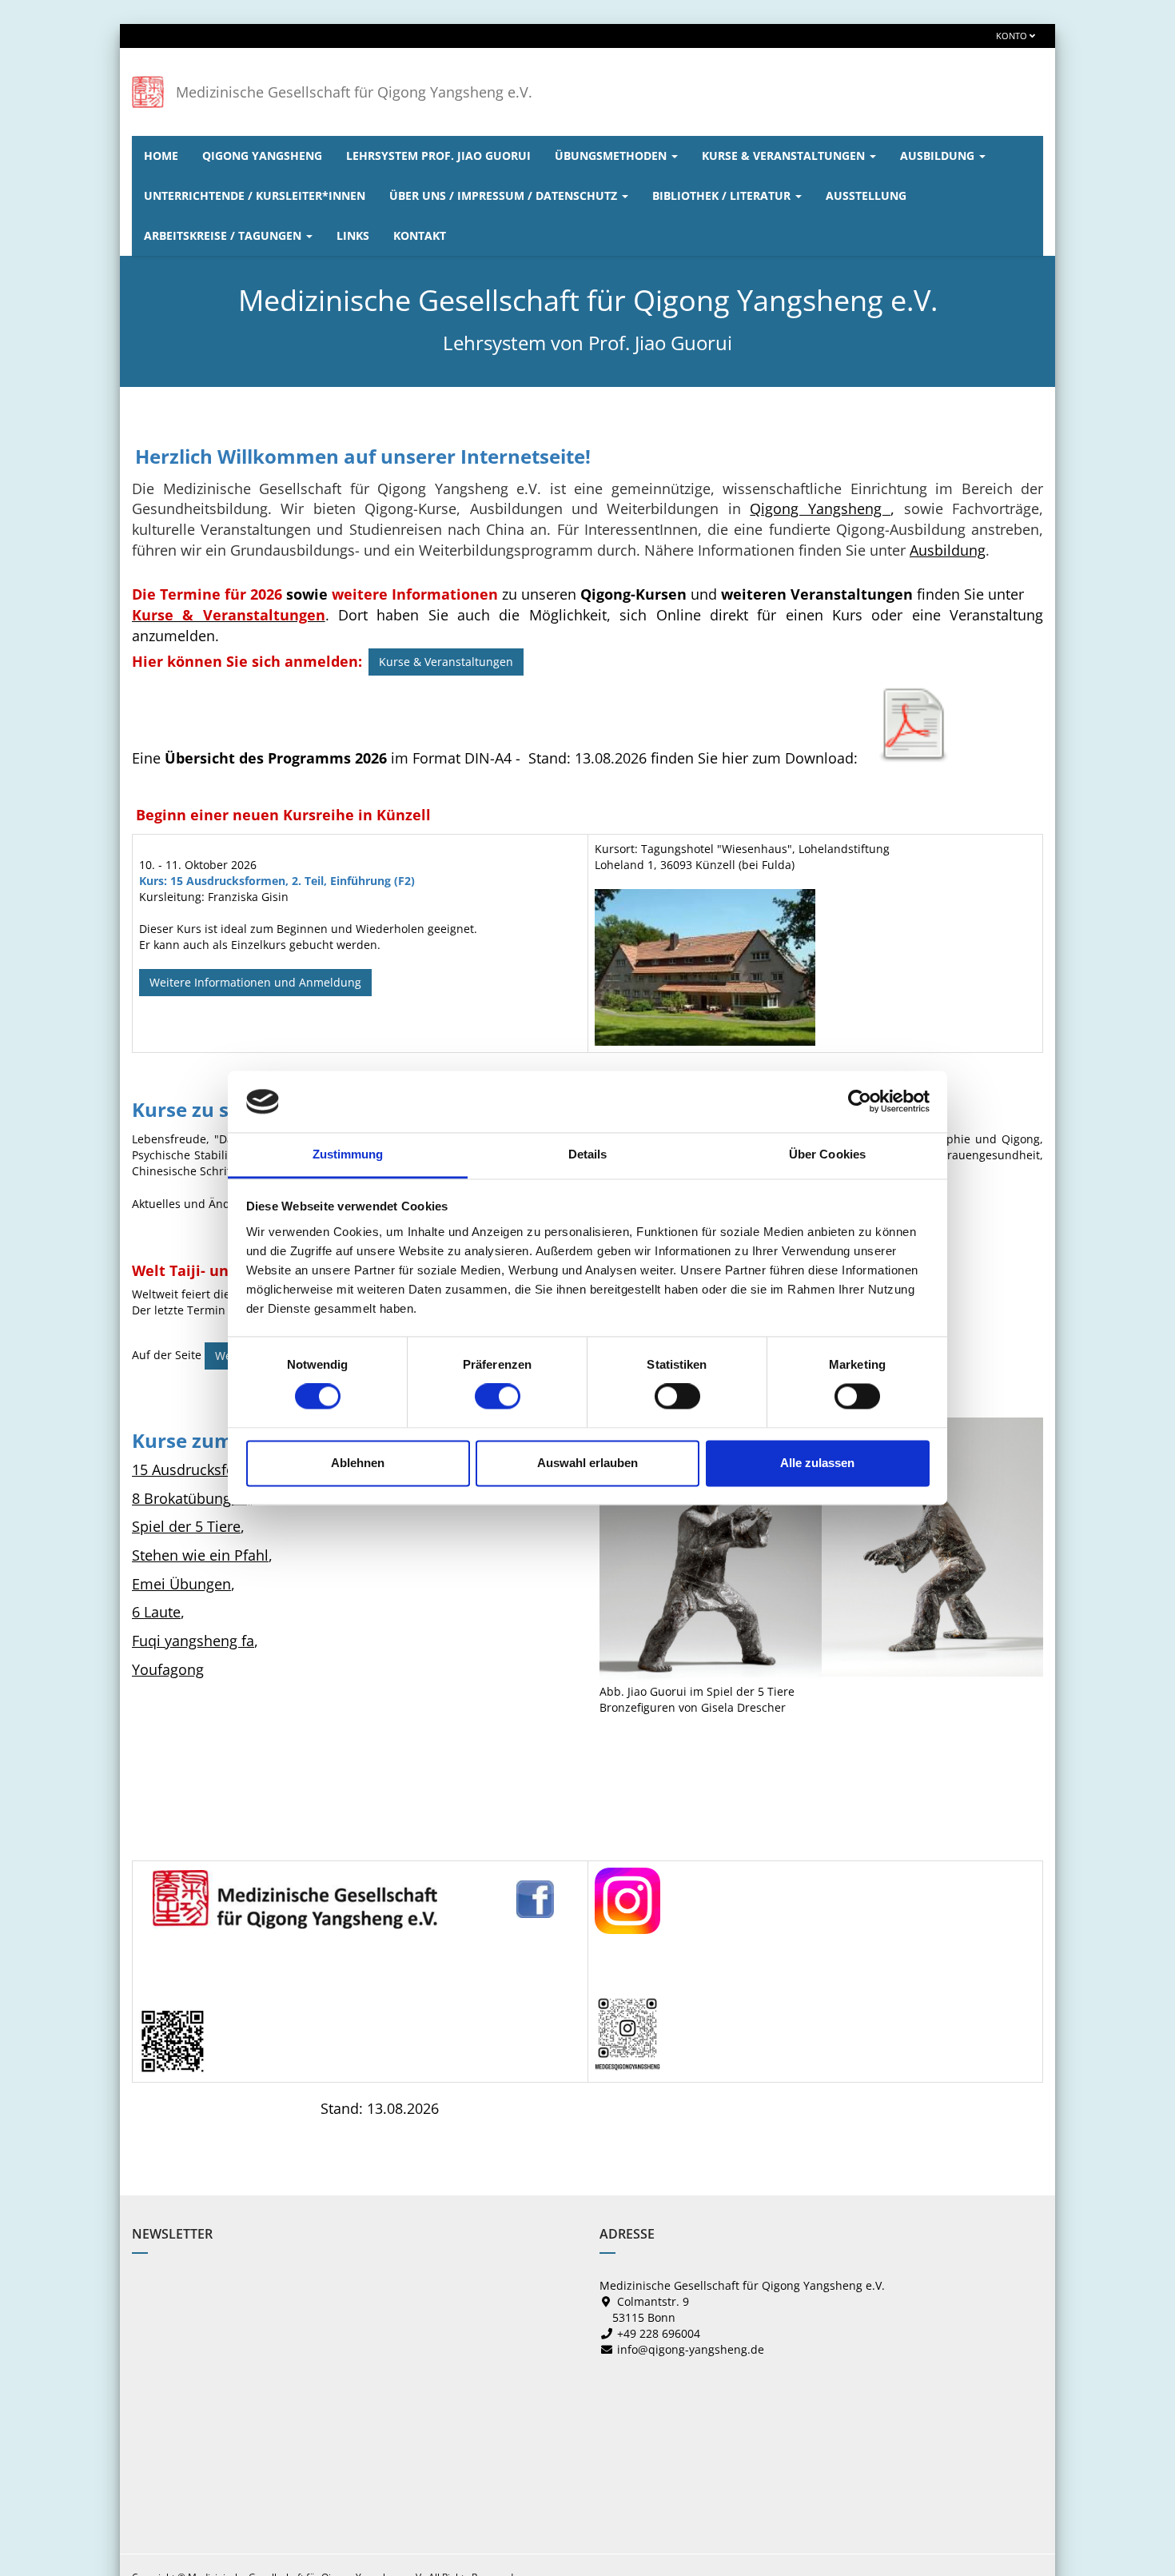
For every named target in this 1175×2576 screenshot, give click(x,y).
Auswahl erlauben (587, 1463)
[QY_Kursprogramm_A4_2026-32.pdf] (914, 724)
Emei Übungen (181, 1584)
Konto (1013, 36)
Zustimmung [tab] (348, 1154)
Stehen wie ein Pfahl (200, 1555)
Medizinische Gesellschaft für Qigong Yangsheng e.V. (354, 92)
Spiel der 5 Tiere (186, 1526)
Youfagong (168, 1669)
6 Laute (156, 1612)
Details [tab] (588, 1154)
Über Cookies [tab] (827, 1154)
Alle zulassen (817, 1463)
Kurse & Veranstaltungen (446, 662)
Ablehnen (358, 1463)
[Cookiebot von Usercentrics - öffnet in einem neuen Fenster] (860, 1102)
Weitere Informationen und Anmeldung (255, 982)
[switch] (498, 1397)
